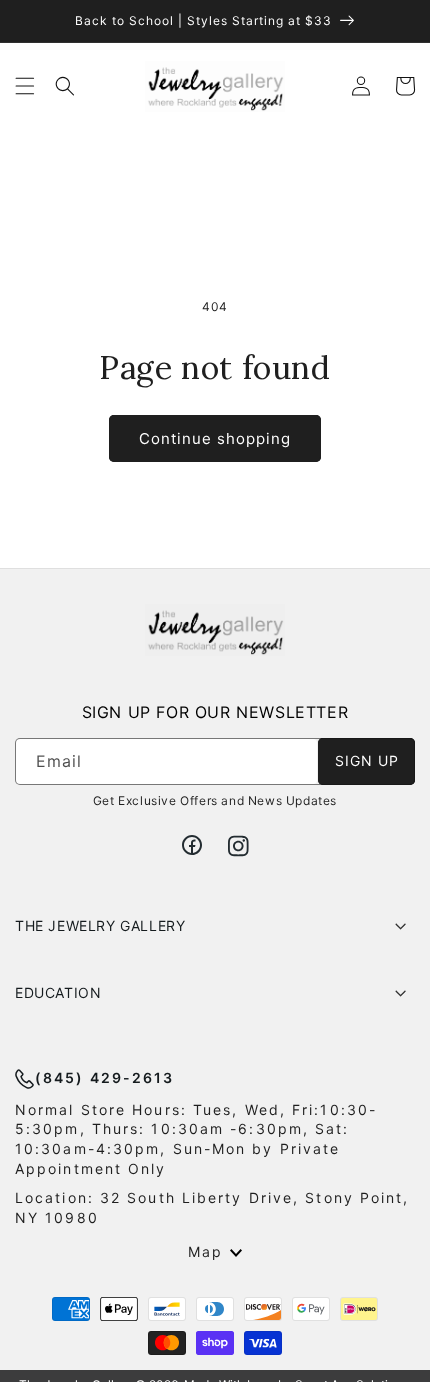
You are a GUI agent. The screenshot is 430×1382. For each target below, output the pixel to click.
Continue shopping (215, 438)
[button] (25, 86)
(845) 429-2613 (104, 1077)
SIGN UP (367, 760)
